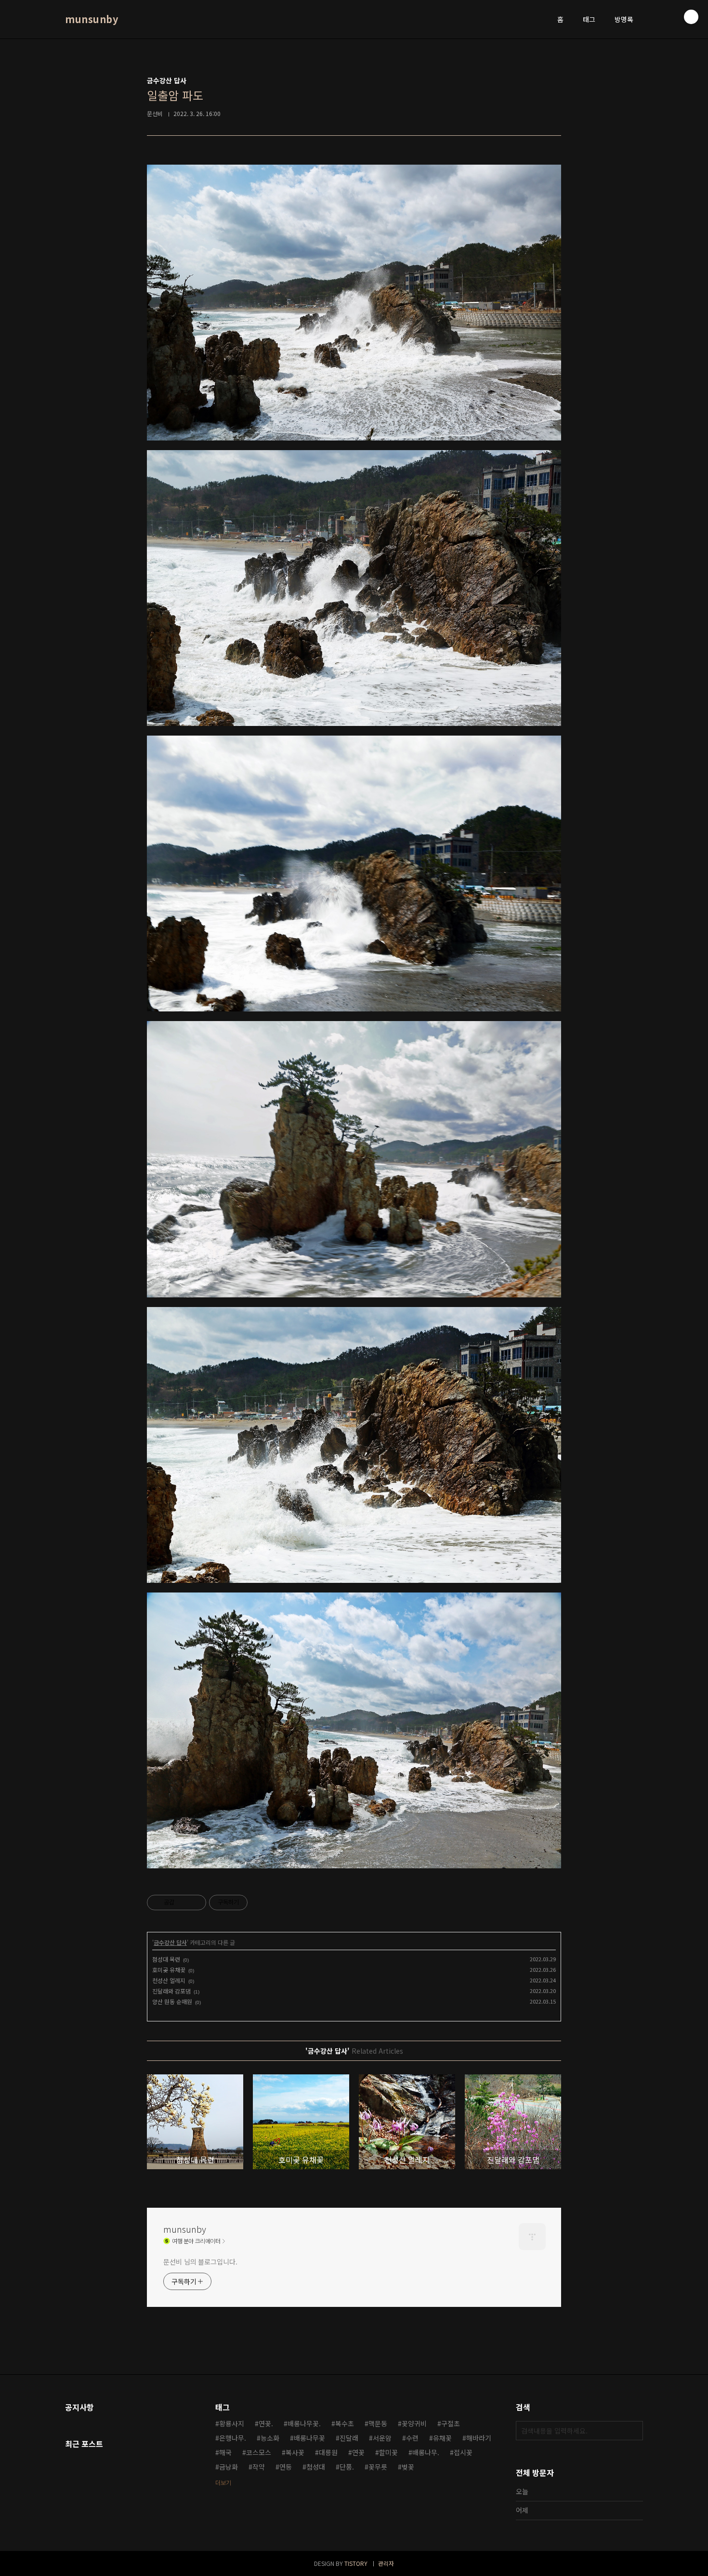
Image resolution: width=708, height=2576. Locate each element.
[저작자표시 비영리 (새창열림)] (256, 1903)
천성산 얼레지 (169, 1980)
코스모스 (259, 2452)
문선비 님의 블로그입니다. (200, 2262)
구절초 (451, 2423)
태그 (589, 19)
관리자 (386, 2563)
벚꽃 (408, 2467)
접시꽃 (463, 2452)
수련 (412, 2438)
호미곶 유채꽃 (169, 1970)
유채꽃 (442, 2438)
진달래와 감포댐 (171, 1991)
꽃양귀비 (414, 2423)
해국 (225, 2452)
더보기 (223, 2482)
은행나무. (233, 2438)
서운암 (382, 2438)
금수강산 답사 (170, 1942)
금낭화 (229, 2467)
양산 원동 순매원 (172, 2001)
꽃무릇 (378, 2467)
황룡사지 (232, 2423)
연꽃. (266, 2423)
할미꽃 (388, 2452)
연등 (286, 2467)
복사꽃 (295, 2452)
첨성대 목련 (166, 1959)
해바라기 (479, 2438)
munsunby (92, 19)
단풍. (347, 2467)
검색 (633, 2431)
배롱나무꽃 (309, 2438)
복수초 (345, 2423)
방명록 (624, 19)
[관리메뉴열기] (691, 17)
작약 (259, 2467)
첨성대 (316, 2467)
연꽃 (358, 2452)
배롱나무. (426, 2452)
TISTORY (356, 2563)
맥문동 (378, 2423)
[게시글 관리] (195, 1903)
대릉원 (328, 2452)
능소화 (270, 2438)
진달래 (349, 2438)
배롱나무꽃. (304, 2423)
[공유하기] (183, 1903)
